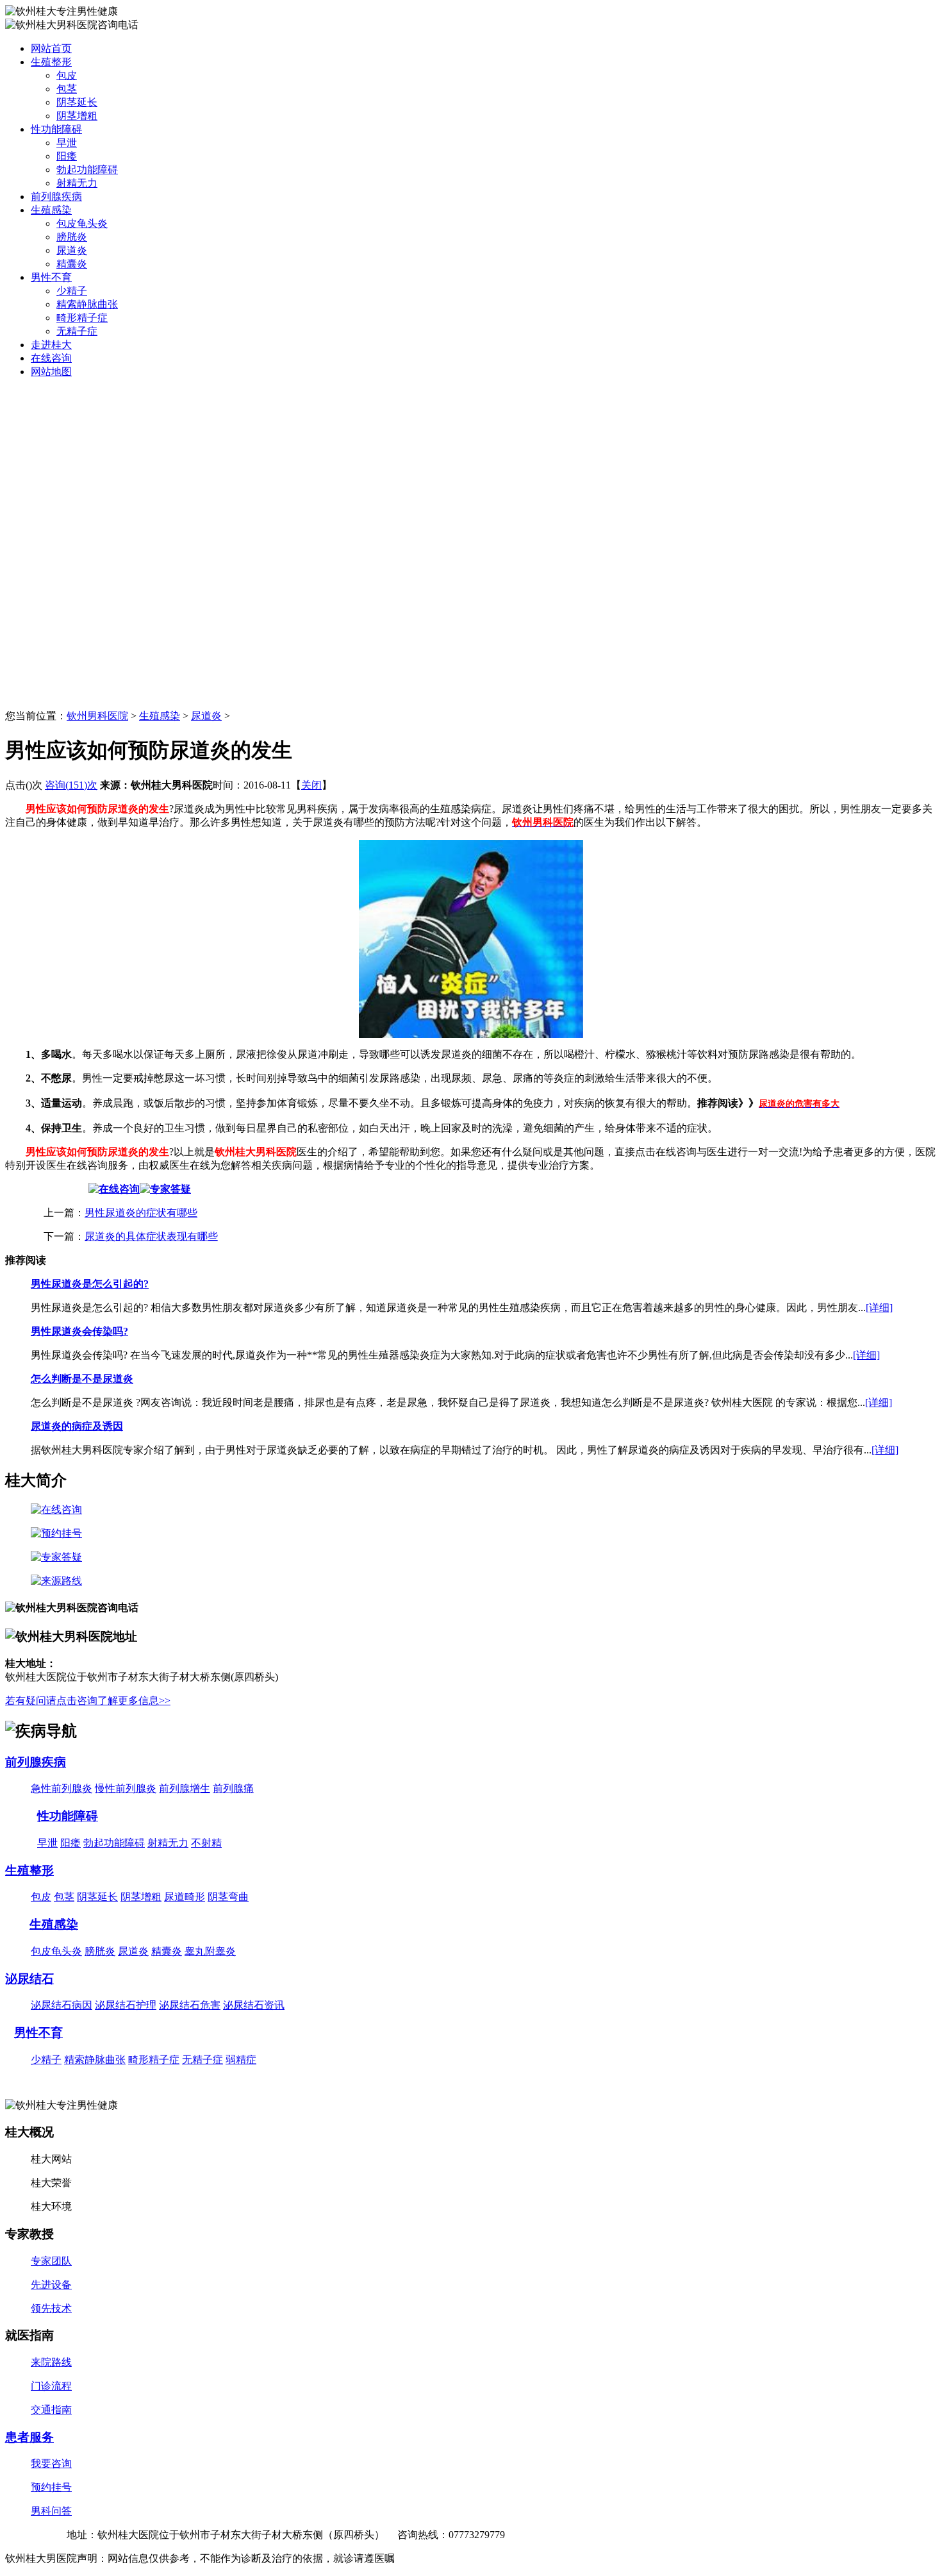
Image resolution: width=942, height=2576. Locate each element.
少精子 (72, 291)
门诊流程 (51, 2386)
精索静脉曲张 (87, 304)
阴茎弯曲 (228, 1897)
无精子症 (77, 331)
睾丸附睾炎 (210, 1951)
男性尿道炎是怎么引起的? (90, 1284)
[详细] (879, 1308)
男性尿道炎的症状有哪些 (141, 1213)
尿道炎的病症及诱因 (77, 1426)
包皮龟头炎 (82, 223)
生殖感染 (51, 210)
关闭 (311, 785)
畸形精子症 (82, 318)
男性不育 (51, 277)
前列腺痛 (233, 1788)
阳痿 (67, 156)
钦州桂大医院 (36, 2535)
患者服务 (29, 2437)
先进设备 (51, 2285)
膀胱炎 (72, 237)
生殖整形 (51, 62)
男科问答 (51, 2511)
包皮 (67, 75)
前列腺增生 (185, 1788)
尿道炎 (72, 250)
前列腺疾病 (56, 197)
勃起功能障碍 (87, 170)
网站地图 (51, 372)
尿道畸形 (185, 1897)
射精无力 (77, 183)
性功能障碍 (56, 129)
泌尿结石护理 (126, 2005)
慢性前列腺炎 (126, 1788)
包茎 (67, 89)
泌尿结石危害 (190, 2005)
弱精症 (241, 2060)
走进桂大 (51, 345)
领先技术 (51, 2308)
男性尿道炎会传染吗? (79, 1331)
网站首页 (51, 48)
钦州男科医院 (97, 716)
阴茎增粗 (77, 116)
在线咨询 (51, 358)
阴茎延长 (77, 102)
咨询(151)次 (71, 785)
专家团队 (51, 2261)
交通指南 (51, 2410)
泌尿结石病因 (62, 2005)
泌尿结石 (29, 1979)
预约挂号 (51, 2487)
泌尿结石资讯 (254, 2005)
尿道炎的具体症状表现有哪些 (151, 1236)
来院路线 (51, 2362)
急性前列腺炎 (62, 1788)
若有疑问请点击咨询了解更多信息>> (88, 1701)
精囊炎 (72, 264)
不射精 (206, 1843)
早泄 (67, 143)
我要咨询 (51, 2463)
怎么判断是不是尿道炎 (82, 1379)
